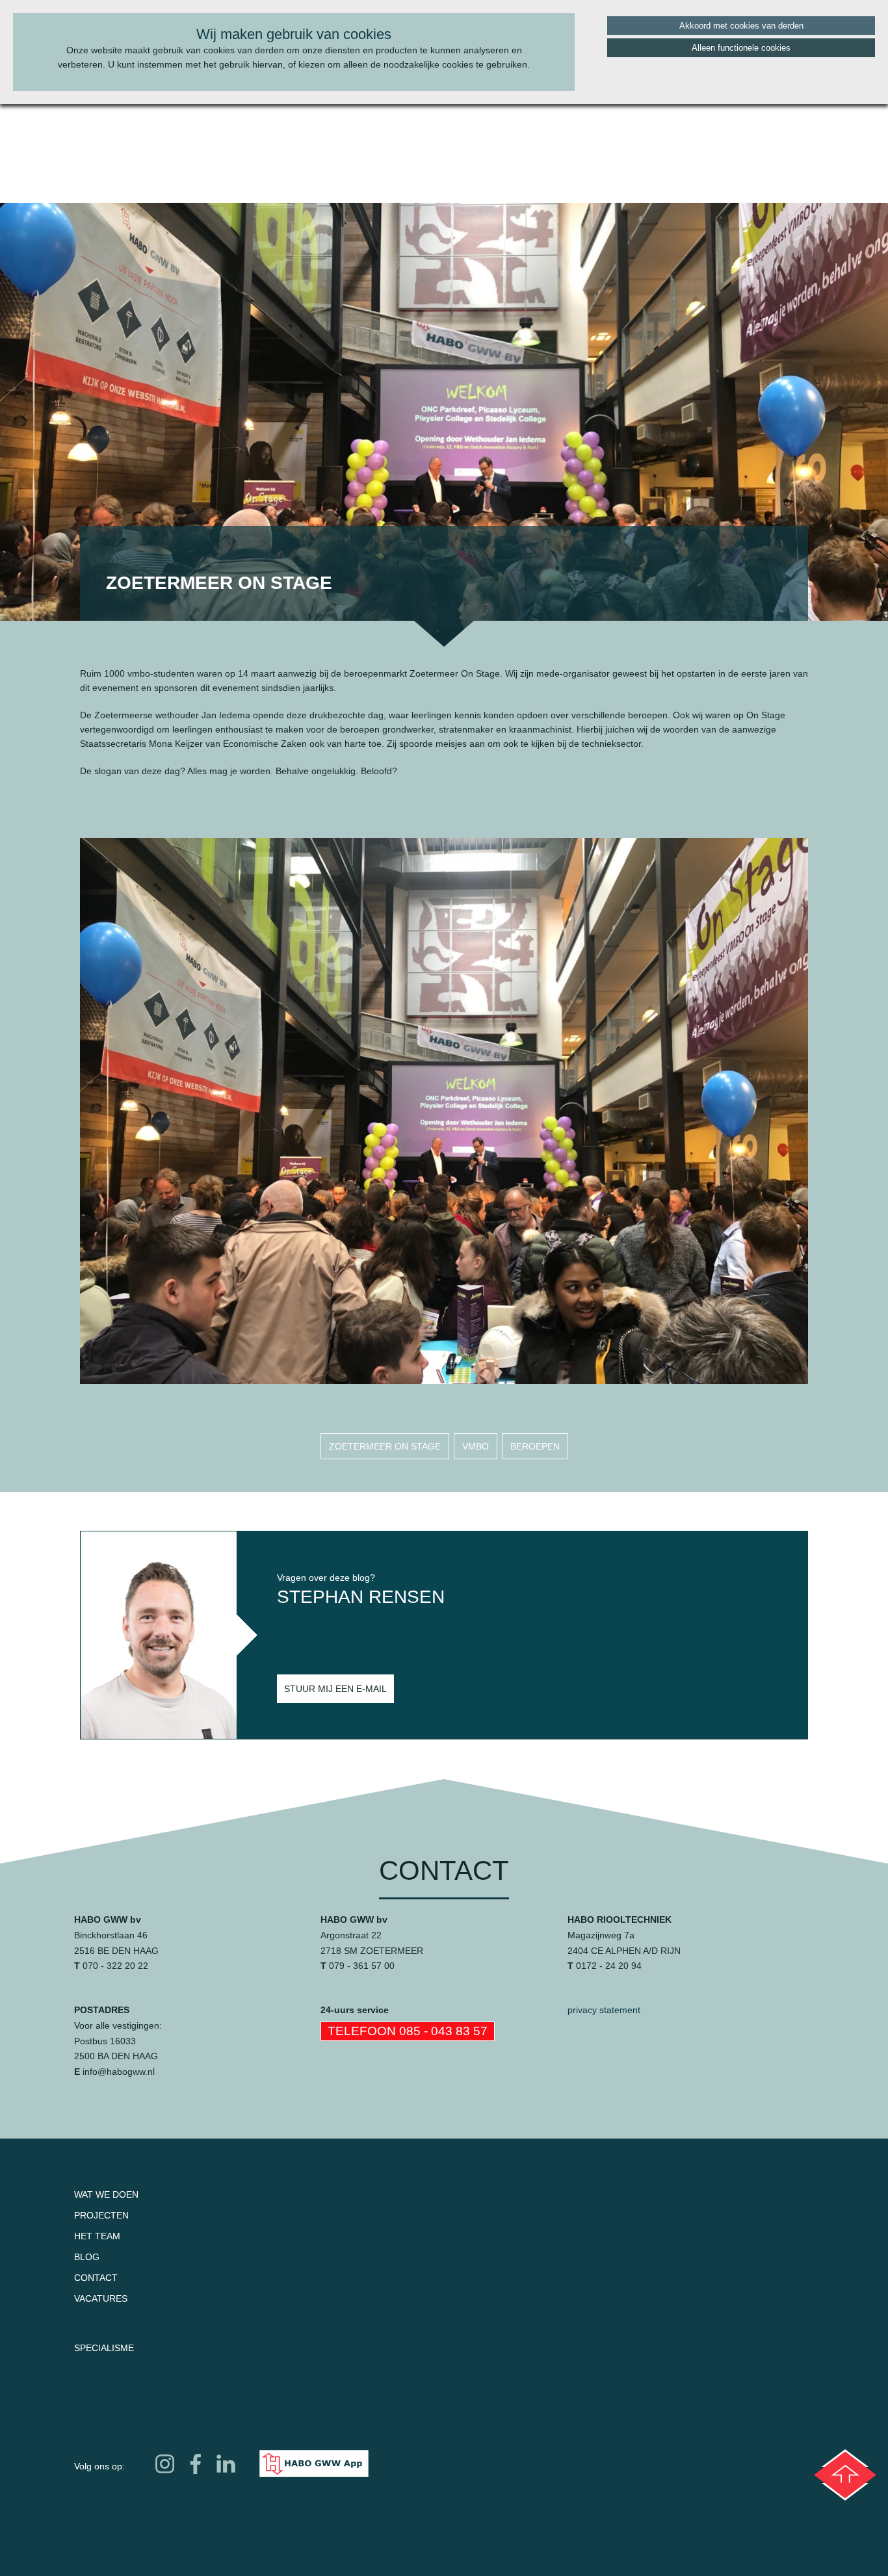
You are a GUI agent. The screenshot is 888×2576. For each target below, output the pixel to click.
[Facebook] (195, 2464)
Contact (96, 2278)
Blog (87, 2257)
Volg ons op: (99, 2466)
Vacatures (101, 2298)
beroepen (535, 1446)
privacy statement (604, 2010)
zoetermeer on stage (385, 1446)
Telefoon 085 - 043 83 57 (408, 2031)
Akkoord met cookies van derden (741, 26)
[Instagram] (165, 2464)
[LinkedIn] (226, 2464)
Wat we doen (106, 2194)
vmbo (476, 1446)
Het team (97, 2236)
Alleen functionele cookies (741, 48)
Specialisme (104, 2348)
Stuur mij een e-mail (335, 1689)
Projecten (101, 2215)
